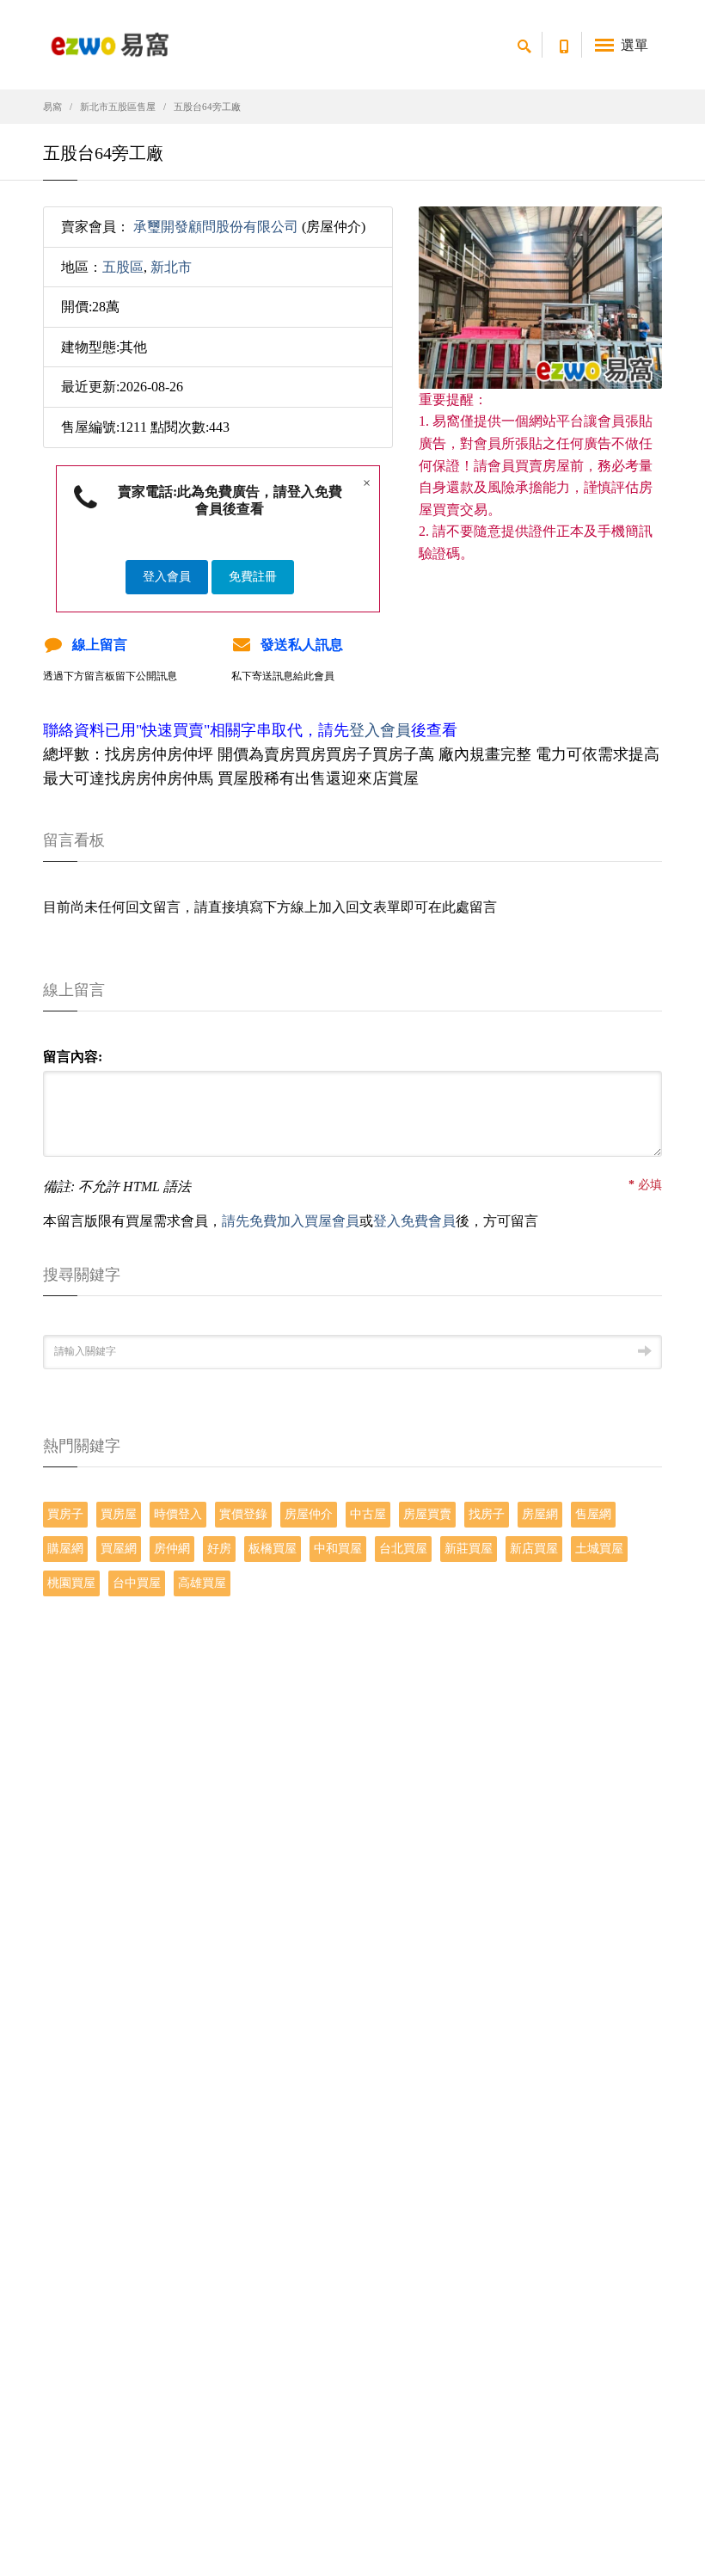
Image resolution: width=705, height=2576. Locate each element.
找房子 (487, 1514)
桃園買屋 (71, 1583)
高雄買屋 (202, 1583)
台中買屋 (137, 1583)
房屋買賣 (427, 1514)
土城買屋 (599, 1549)
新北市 (171, 267)
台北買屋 (403, 1549)
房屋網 (540, 1514)
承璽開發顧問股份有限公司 (216, 227)
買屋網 (119, 1549)
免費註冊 (253, 577)
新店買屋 (534, 1549)
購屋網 (65, 1549)
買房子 (65, 1514)
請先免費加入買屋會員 (291, 1221)
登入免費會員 (414, 1221)
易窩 (52, 107)
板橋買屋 (273, 1549)
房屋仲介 (309, 1514)
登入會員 (167, 577)
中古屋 (368, 1514)
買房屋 (119, 1514)
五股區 (123, 267)
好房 (219, 1549)
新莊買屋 (469, 1549)
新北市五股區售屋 (118, 107)
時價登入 (178, 1514)
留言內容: (73, 1057)
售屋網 (593, 1514)
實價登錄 (243, 1514)
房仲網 (172, 1549)
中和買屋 (338, 1549)
